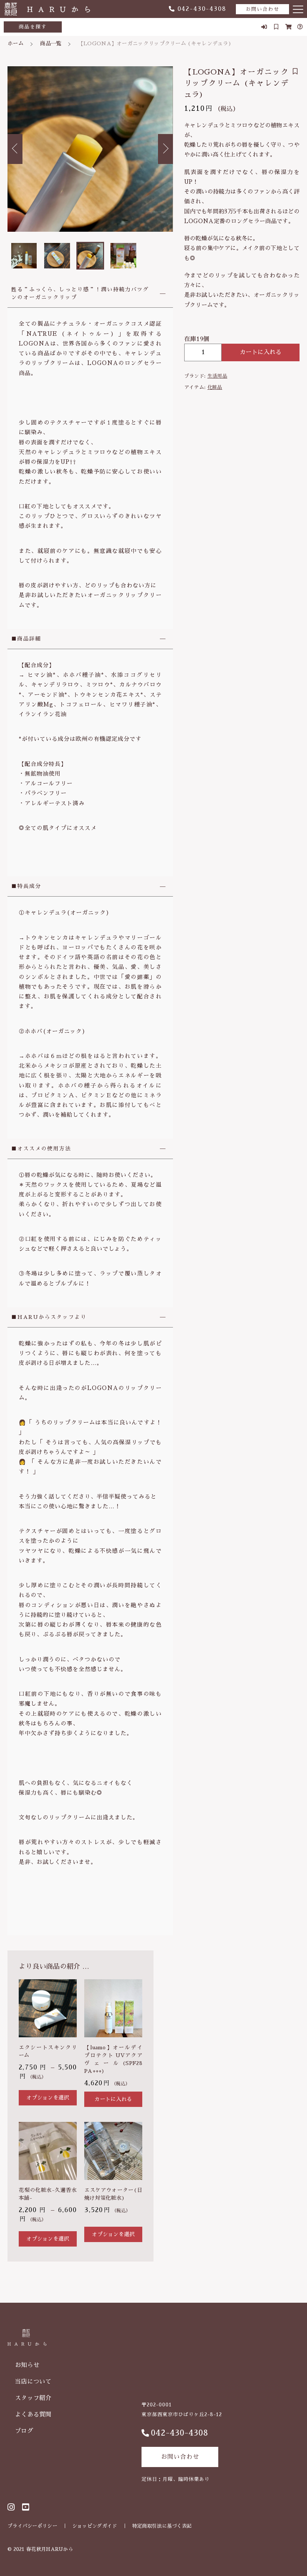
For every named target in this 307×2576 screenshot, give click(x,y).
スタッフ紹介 (33, 2398)
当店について (33, 2382)
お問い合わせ (262, 9)
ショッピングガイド (95, 2526)
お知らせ (27, 2365)
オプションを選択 (48, 2098)
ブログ (24, 2431)
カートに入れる (261, 352)
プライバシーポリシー (32, 2526)
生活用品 (217, 376)
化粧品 (215, 387)
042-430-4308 (202, 9)
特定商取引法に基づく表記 (162, 2526)
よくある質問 (33, 2415)
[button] (15, 149)
